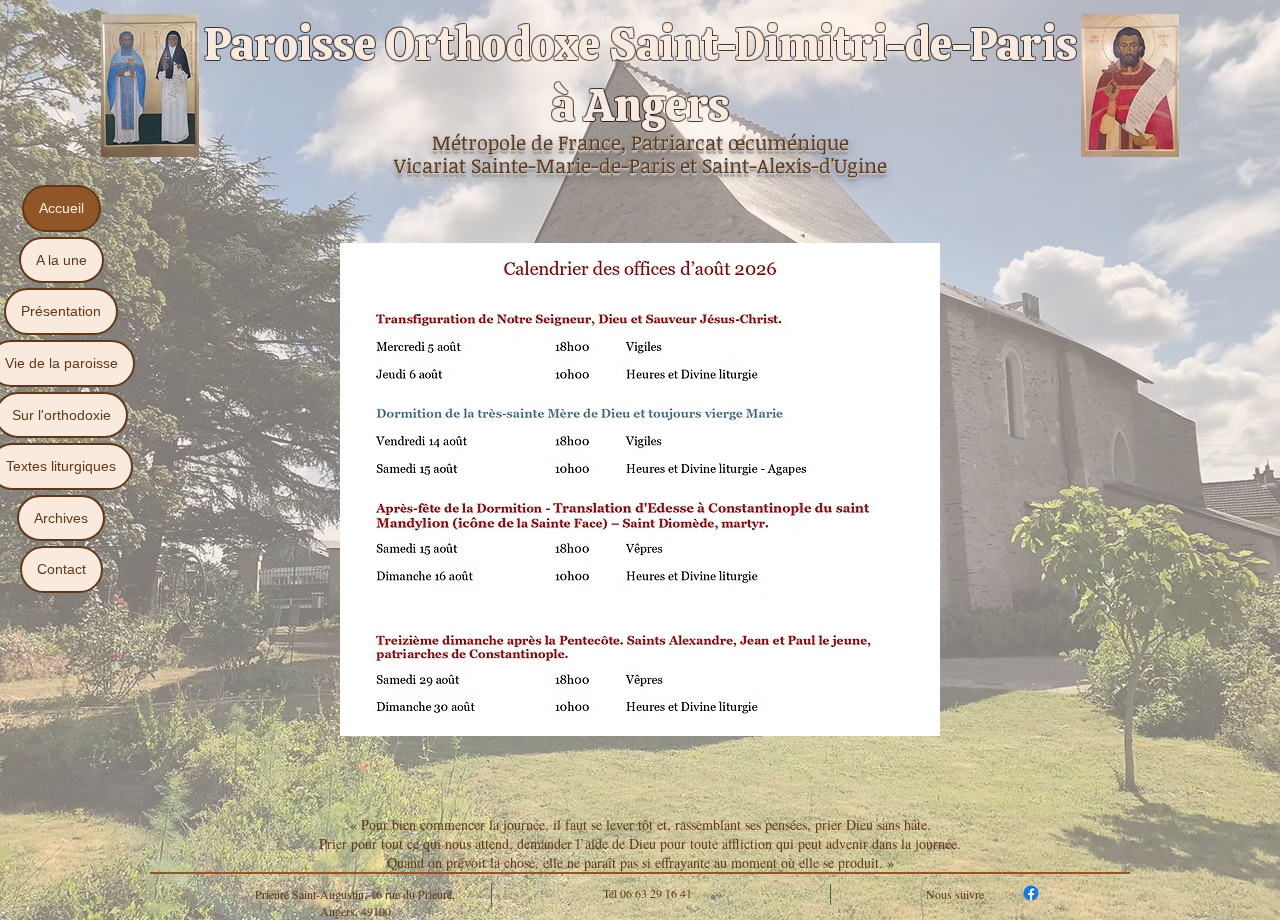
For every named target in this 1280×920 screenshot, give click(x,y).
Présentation (61, 311)
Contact (61, 569)
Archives (61, 518)
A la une (61, 260)
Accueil (61, 208)
